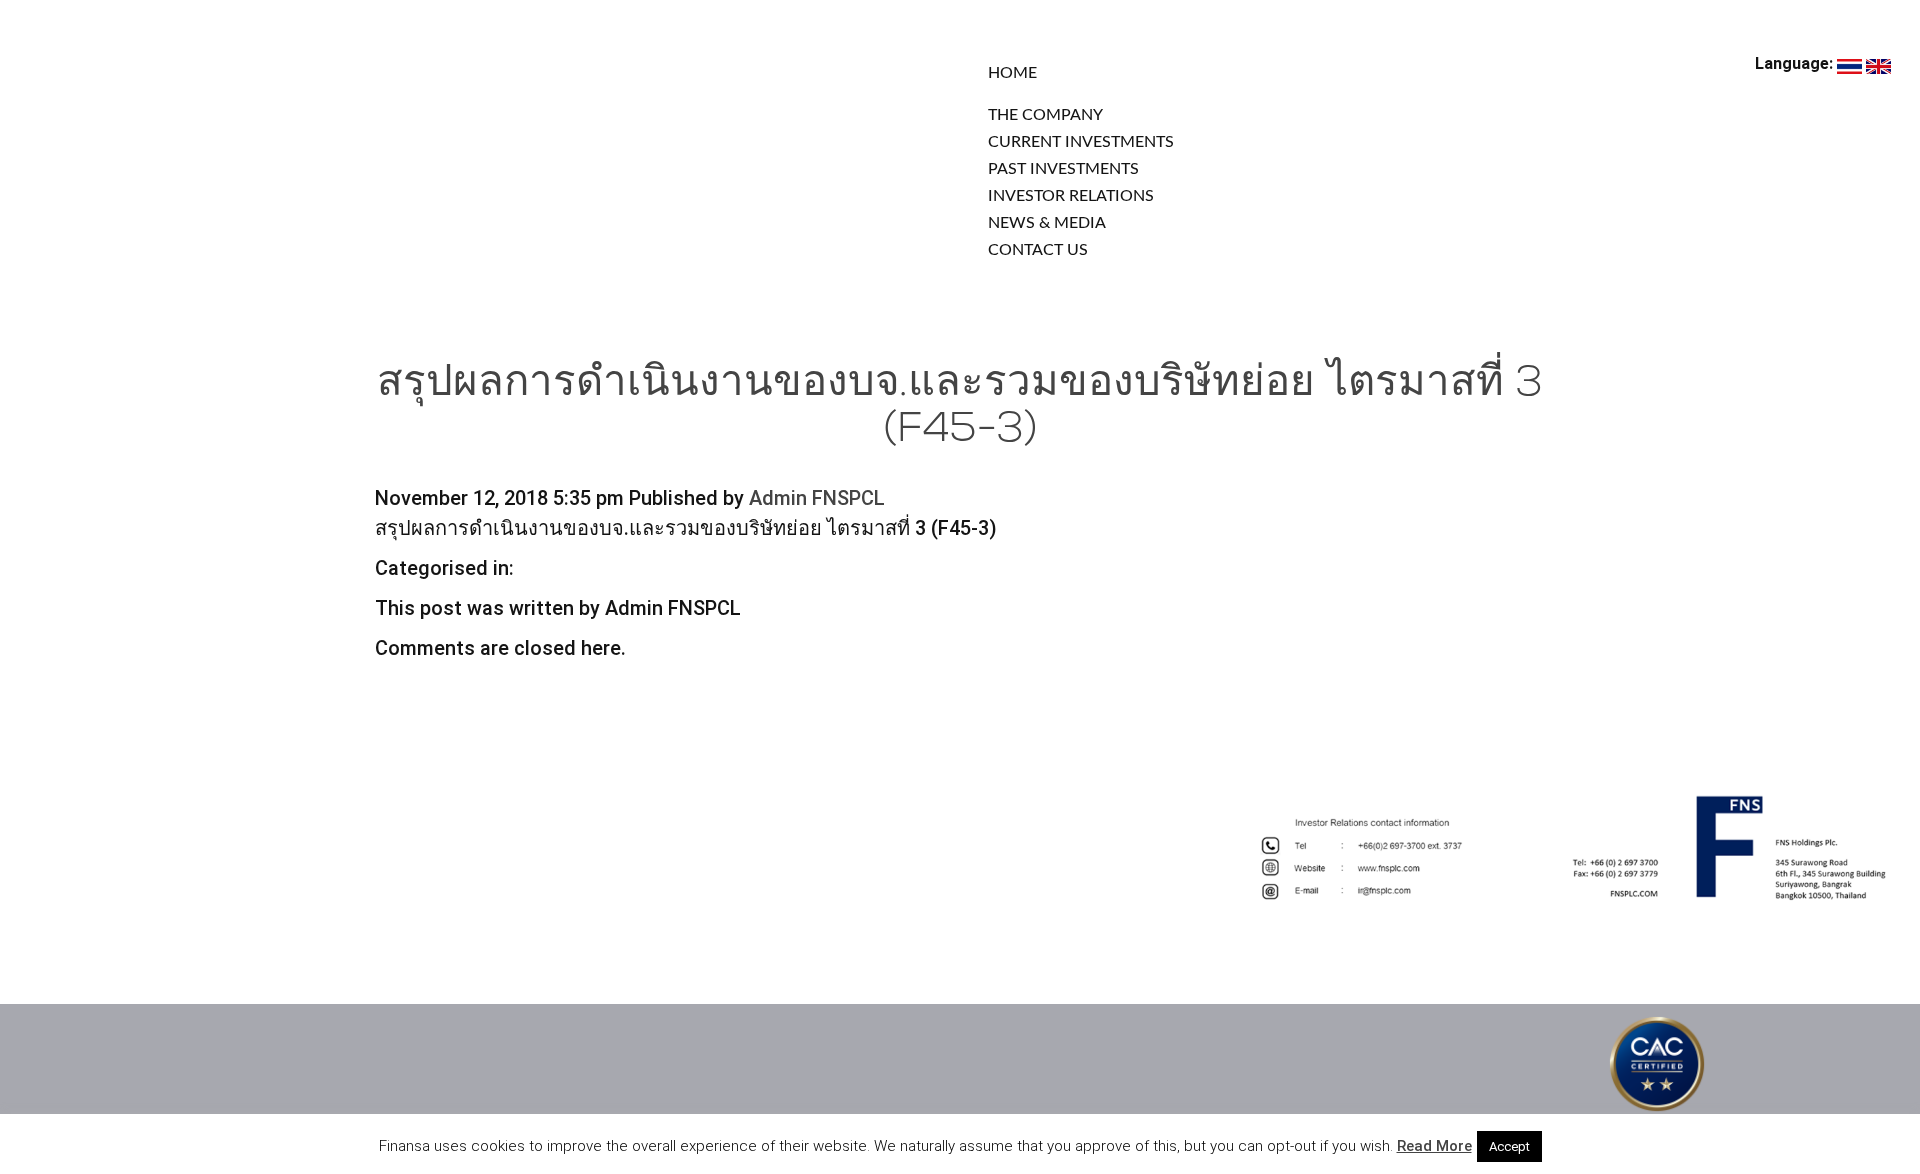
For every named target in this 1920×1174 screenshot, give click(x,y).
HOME (1012, 73)
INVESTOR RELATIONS (1071, 196)
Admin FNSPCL (817, 498)
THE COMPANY (1045, 115)
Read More (1434, 1146)
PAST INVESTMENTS (1063, 169)
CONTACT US (1038, 250)
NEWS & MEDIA (1047, 223)
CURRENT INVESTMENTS (1081, 142)
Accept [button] (1509, 1146)
